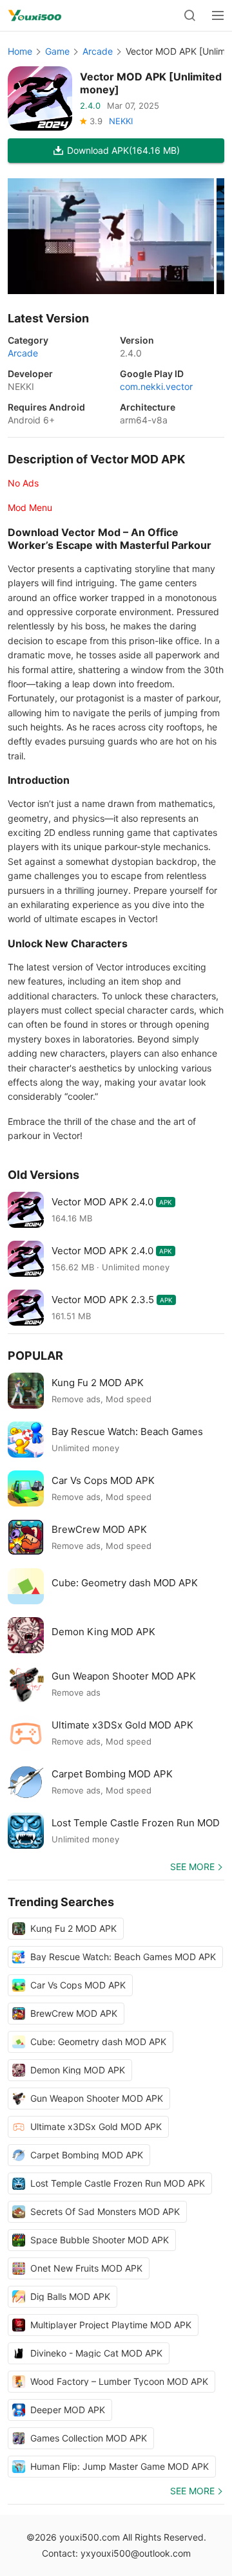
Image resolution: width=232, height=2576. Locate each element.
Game (57, 51)
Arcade (98, 51)
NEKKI (121, 121)
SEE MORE (192, 1867)
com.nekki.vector (156, 386)
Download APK (123, 150)
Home (20, 51)
